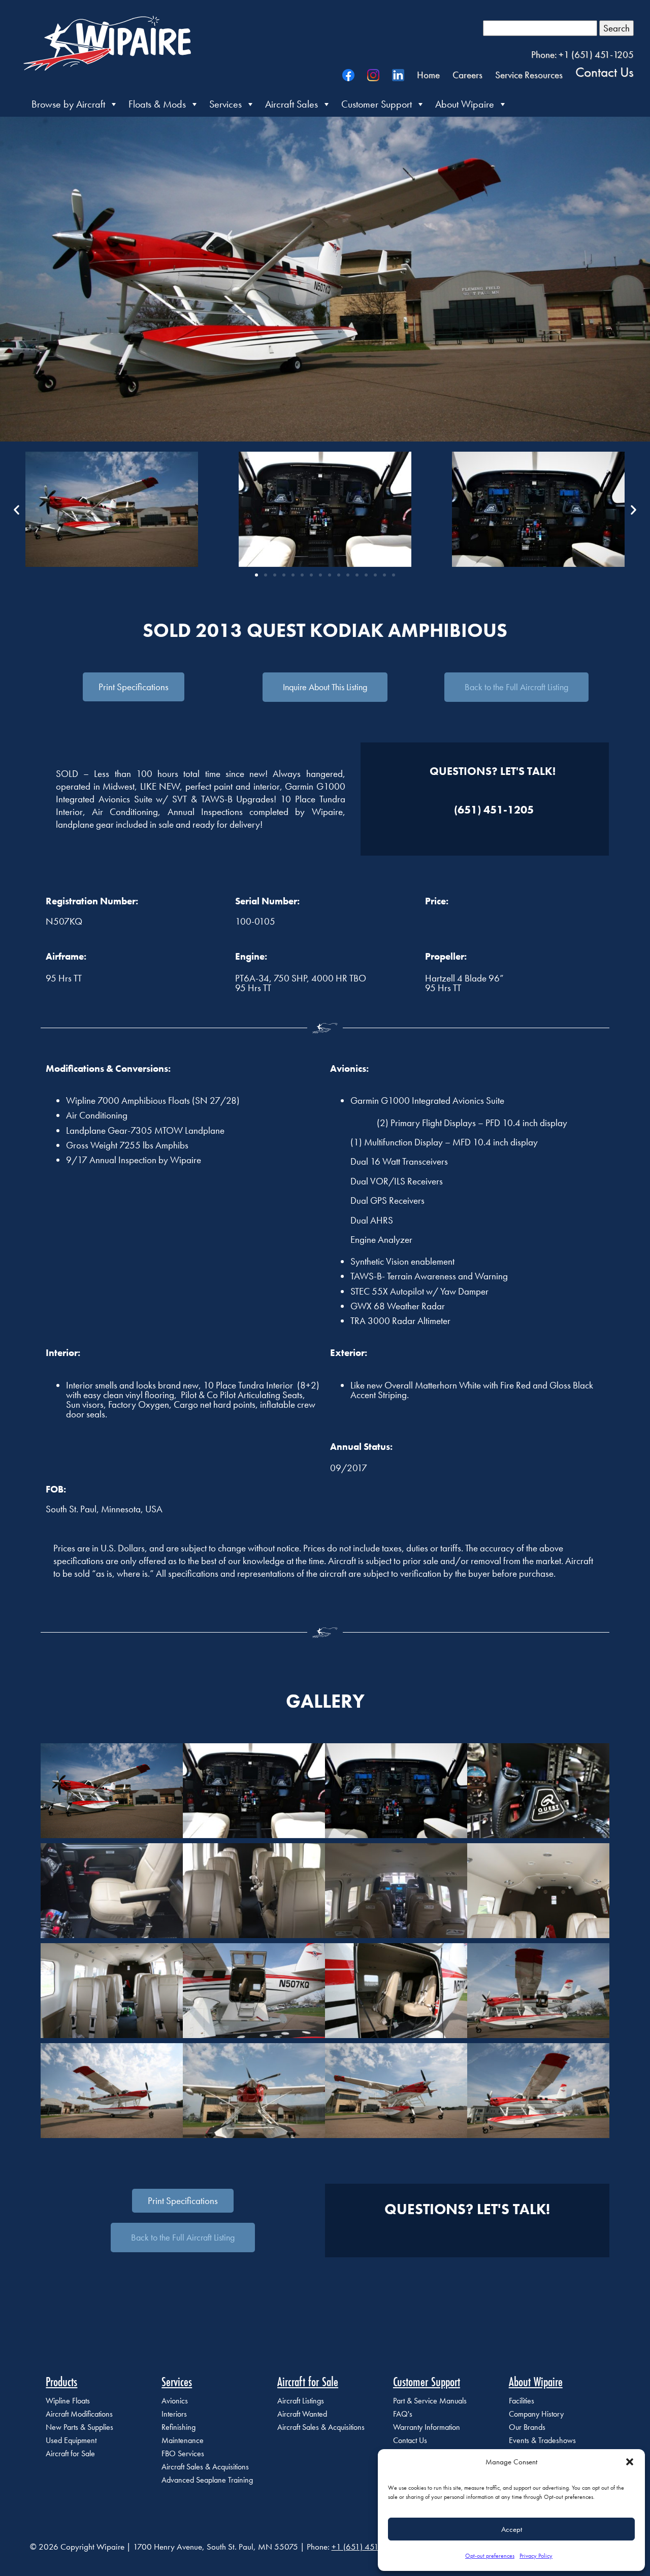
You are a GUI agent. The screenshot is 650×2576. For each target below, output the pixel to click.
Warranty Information (427, 2427)
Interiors (174, 2414)
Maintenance (183, 2440)
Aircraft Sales (291, 104)
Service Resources (529, 75)
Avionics (175, 2401)
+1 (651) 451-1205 (366, 2547)
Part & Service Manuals (430, 2401)
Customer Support (377, 104)
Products (61, 2382)
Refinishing (178, 2427)
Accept (512, 2529)
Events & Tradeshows (542, 2440)
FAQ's (403, 2414)
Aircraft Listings (301, 2401)
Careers (467, 75)
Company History (536, 2414)
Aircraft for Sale (70, 2453)
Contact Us (605, 72)
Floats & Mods (157, 104)
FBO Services (183, 2453)
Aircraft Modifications (79, 2414)
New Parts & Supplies (79, 2427)
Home (428, 75)
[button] (630, 2462)
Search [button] (616, 28)
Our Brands (527, 2427)
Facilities (522, 2401)
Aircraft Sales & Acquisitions (205, 2467)
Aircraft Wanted (302, 2414)
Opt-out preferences (490, 2556)
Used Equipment (71, 2440)
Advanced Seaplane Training (207, 2480)
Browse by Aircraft (68, 104)
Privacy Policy (536, 2556)
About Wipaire (465, 104)
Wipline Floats (68, 2401)
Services (225, 104)
